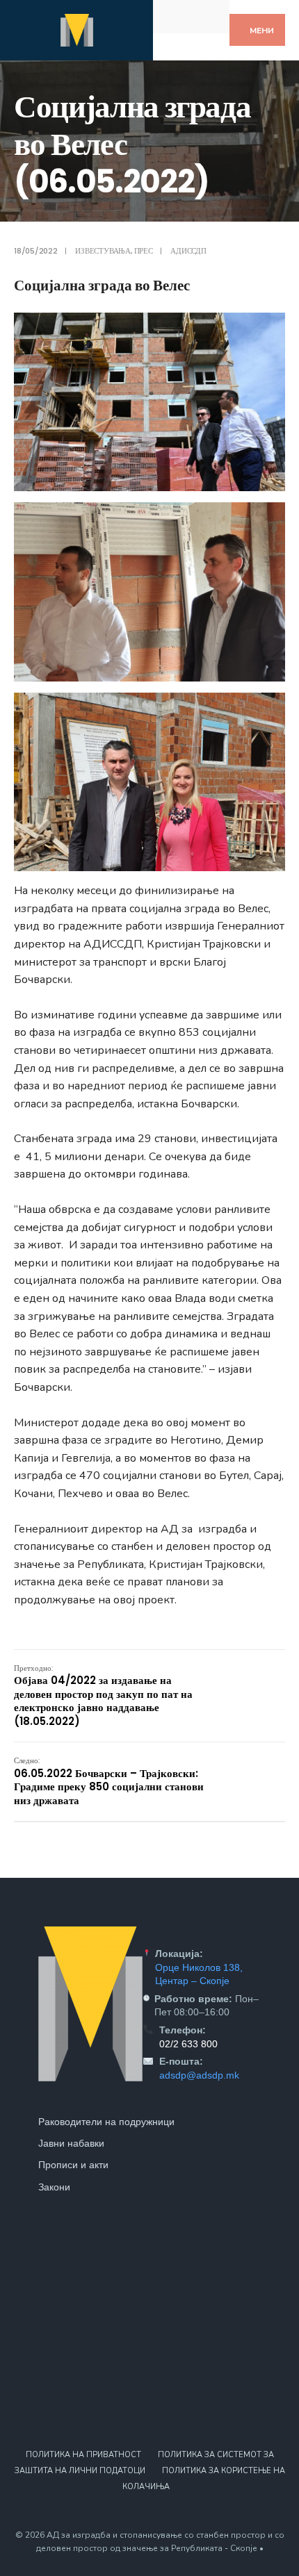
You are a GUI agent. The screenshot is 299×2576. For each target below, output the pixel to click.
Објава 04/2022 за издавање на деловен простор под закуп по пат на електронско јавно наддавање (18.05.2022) (103, 1695)
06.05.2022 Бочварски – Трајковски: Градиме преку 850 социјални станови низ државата (109, 1781)
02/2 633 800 (188, 2044)
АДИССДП (188, 251)
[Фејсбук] (176, 16)
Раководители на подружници (106, 2122)
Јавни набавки (71, 2143)
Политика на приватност (83, 2455)
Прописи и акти (73, 2165)
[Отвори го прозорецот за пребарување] (207, 16)
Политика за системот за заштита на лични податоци (144, 2463)
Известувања (103, 251)
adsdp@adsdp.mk (199, 2075)
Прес (144, 251)
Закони (54, 2187)
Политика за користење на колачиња (204, 2479)
